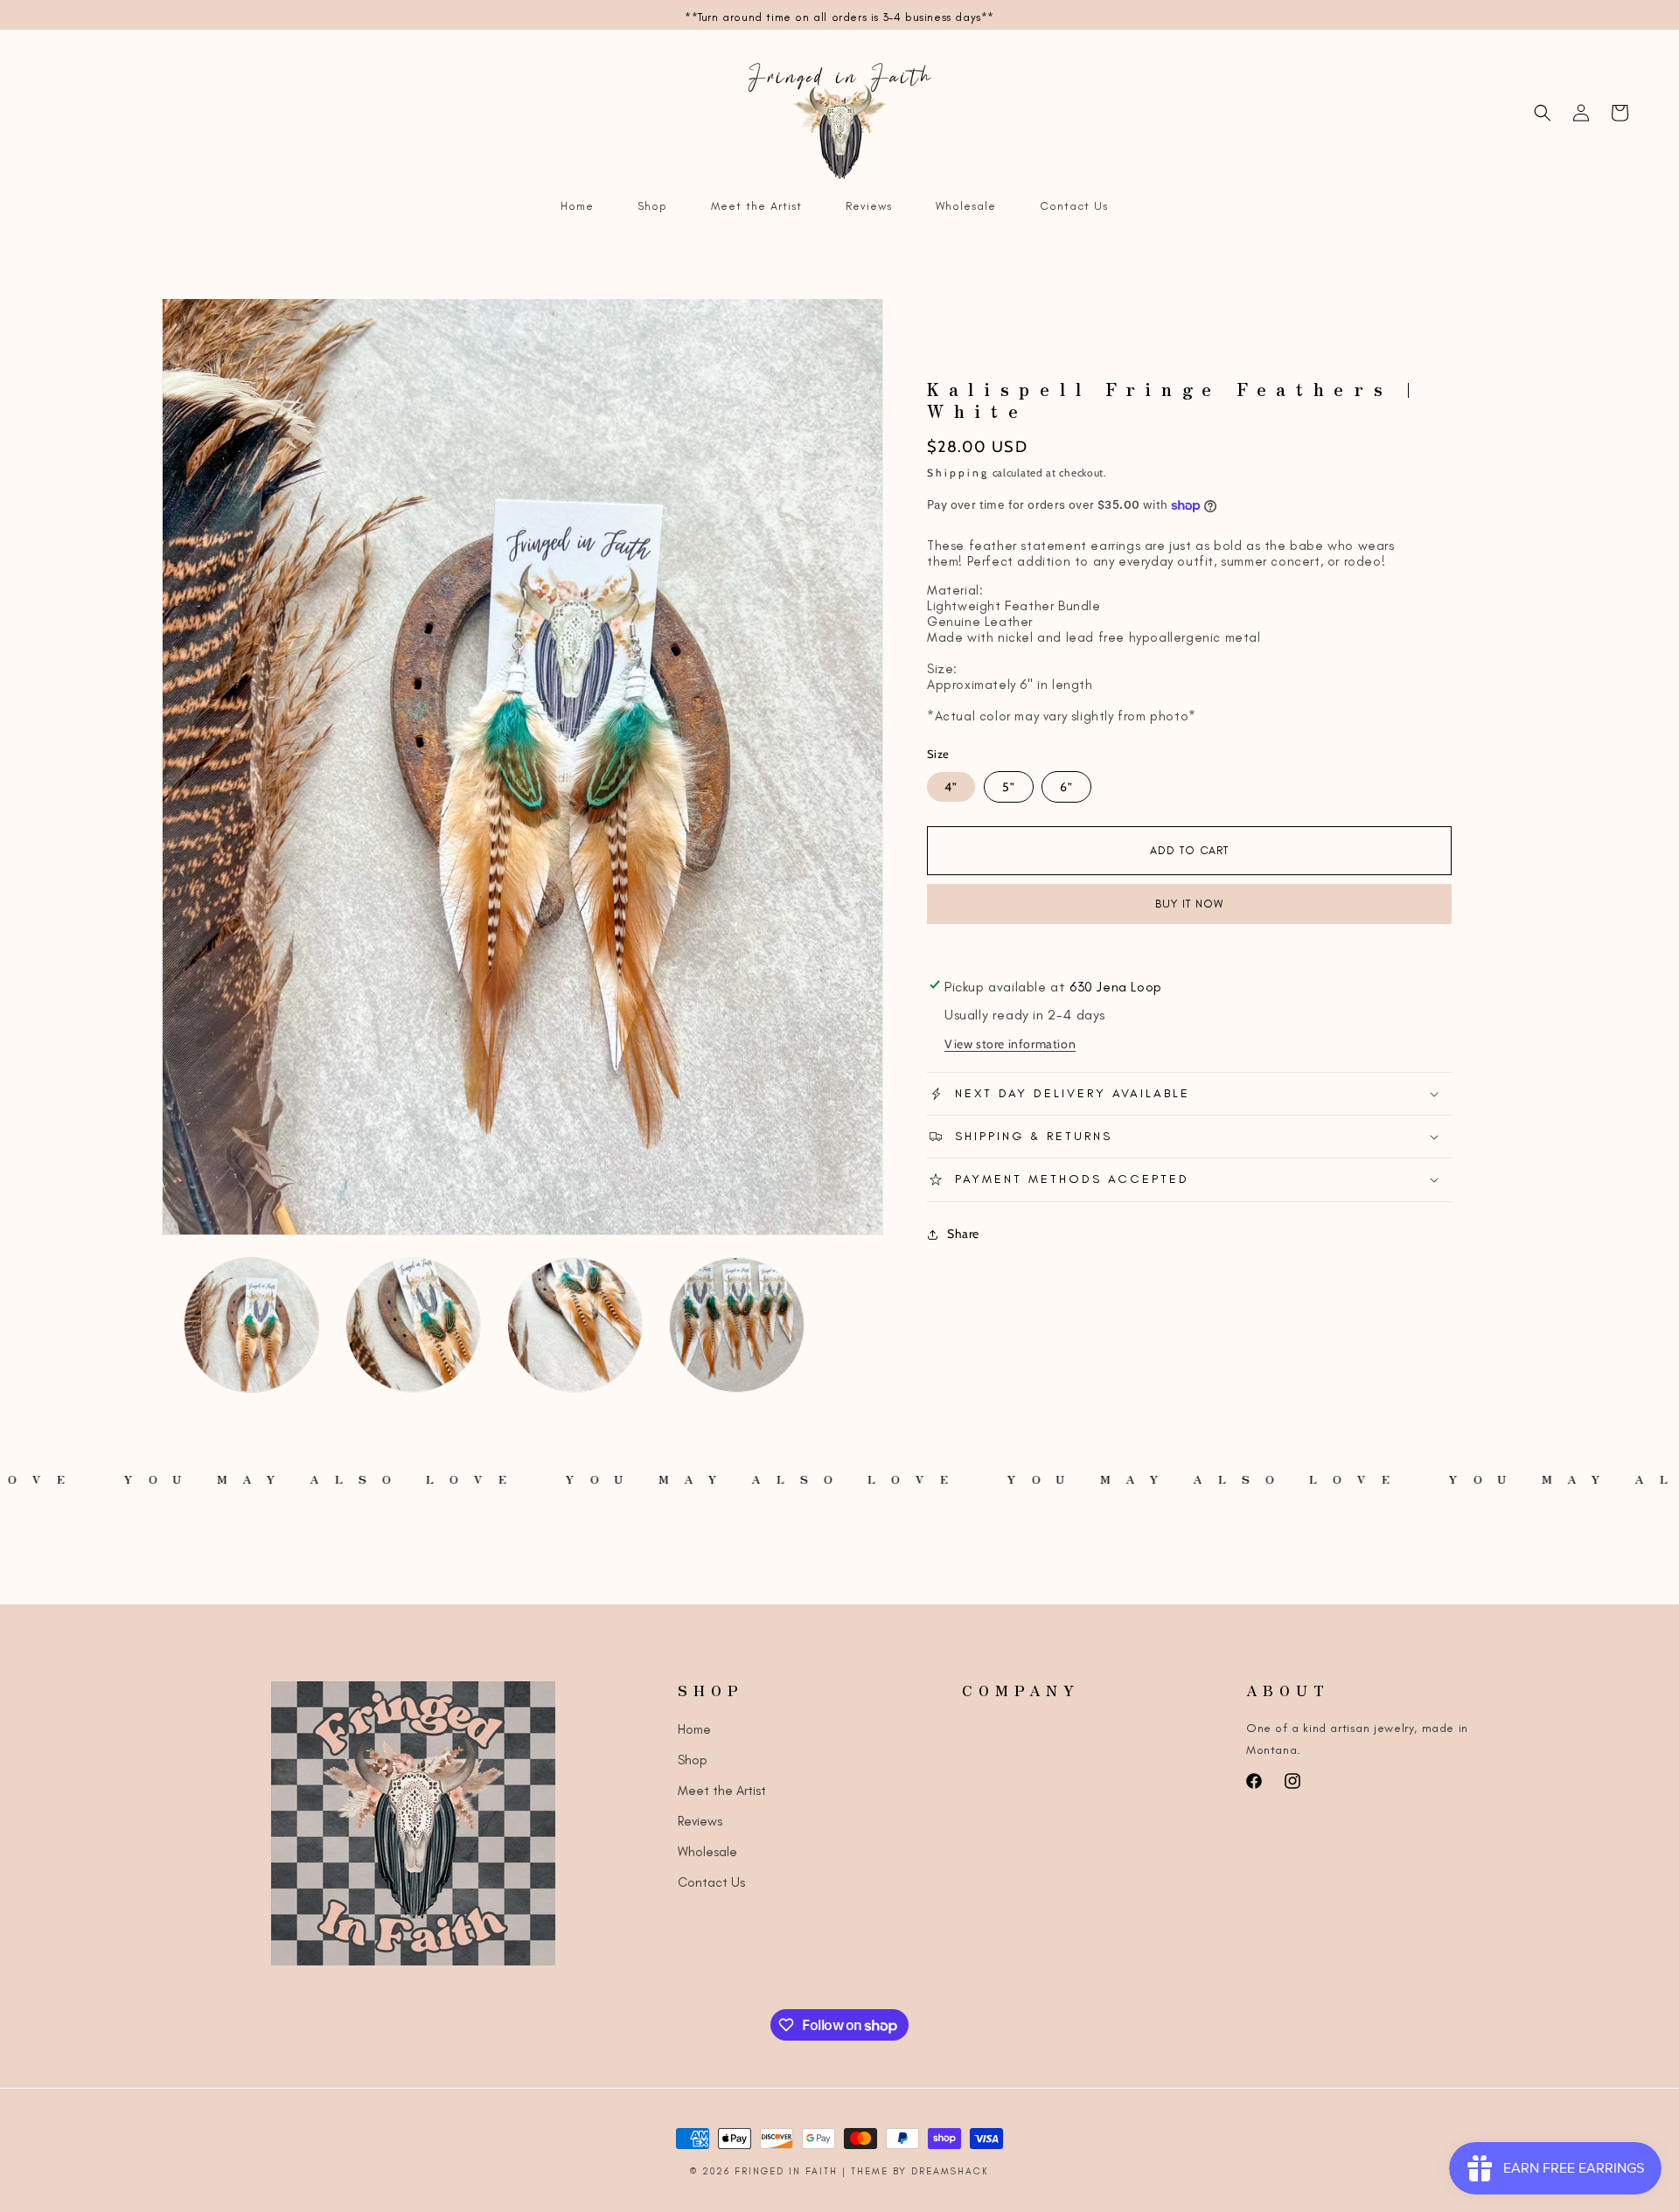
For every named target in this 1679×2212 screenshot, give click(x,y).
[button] (1543, 113)
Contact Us (711, 1882)
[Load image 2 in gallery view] (413, 1325)
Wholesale (707, 1852)
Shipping (958, 473)
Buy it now (1189, 904)
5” (1009, 787)
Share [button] (963, 1234)
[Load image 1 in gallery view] (251, 1325)
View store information (1010, 1044)
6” (1066, 787)
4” (951, 787)
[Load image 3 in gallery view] (575, 1325)
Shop (693, 1760)
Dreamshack (950, 2171)
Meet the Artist (722, 1791)
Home (694, 1729)
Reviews (700, 1821)
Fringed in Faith (788, 2171)
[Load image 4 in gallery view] (737, 1325)
